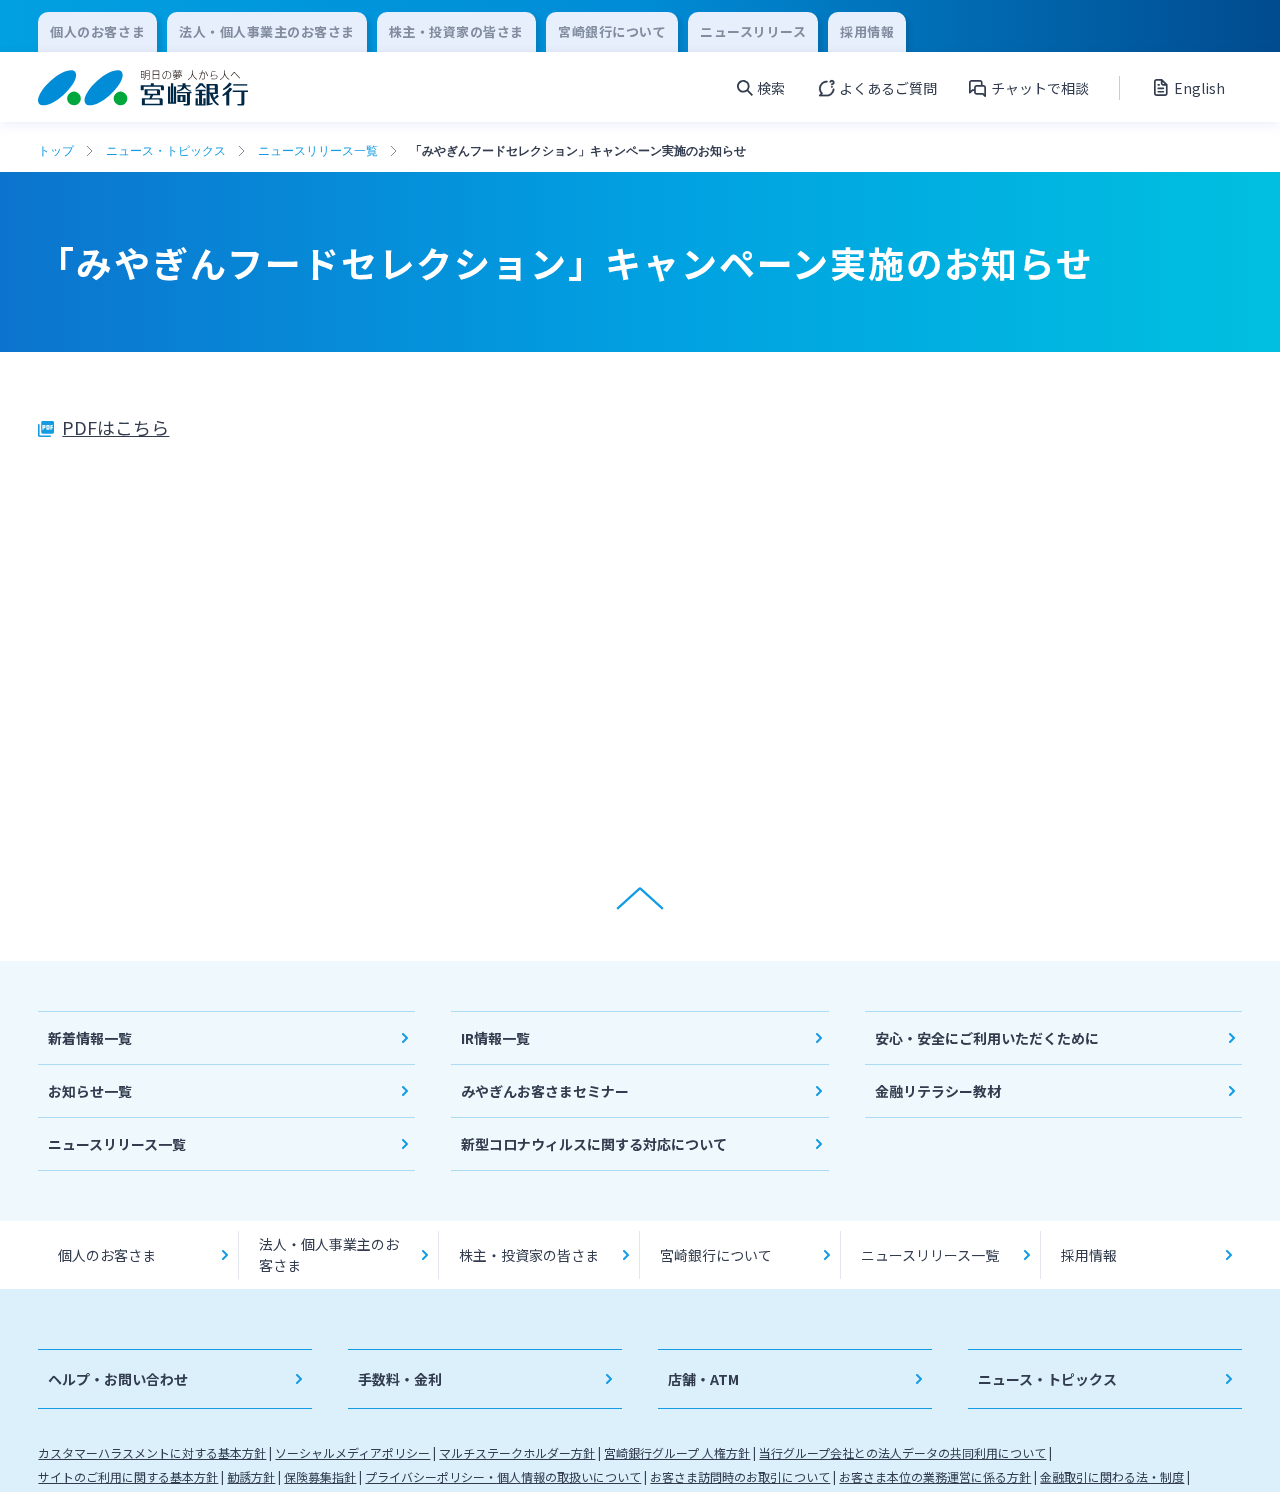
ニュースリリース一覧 (318, 151)
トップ (56, 151)
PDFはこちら (115, 427)
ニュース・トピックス (166, 151)
